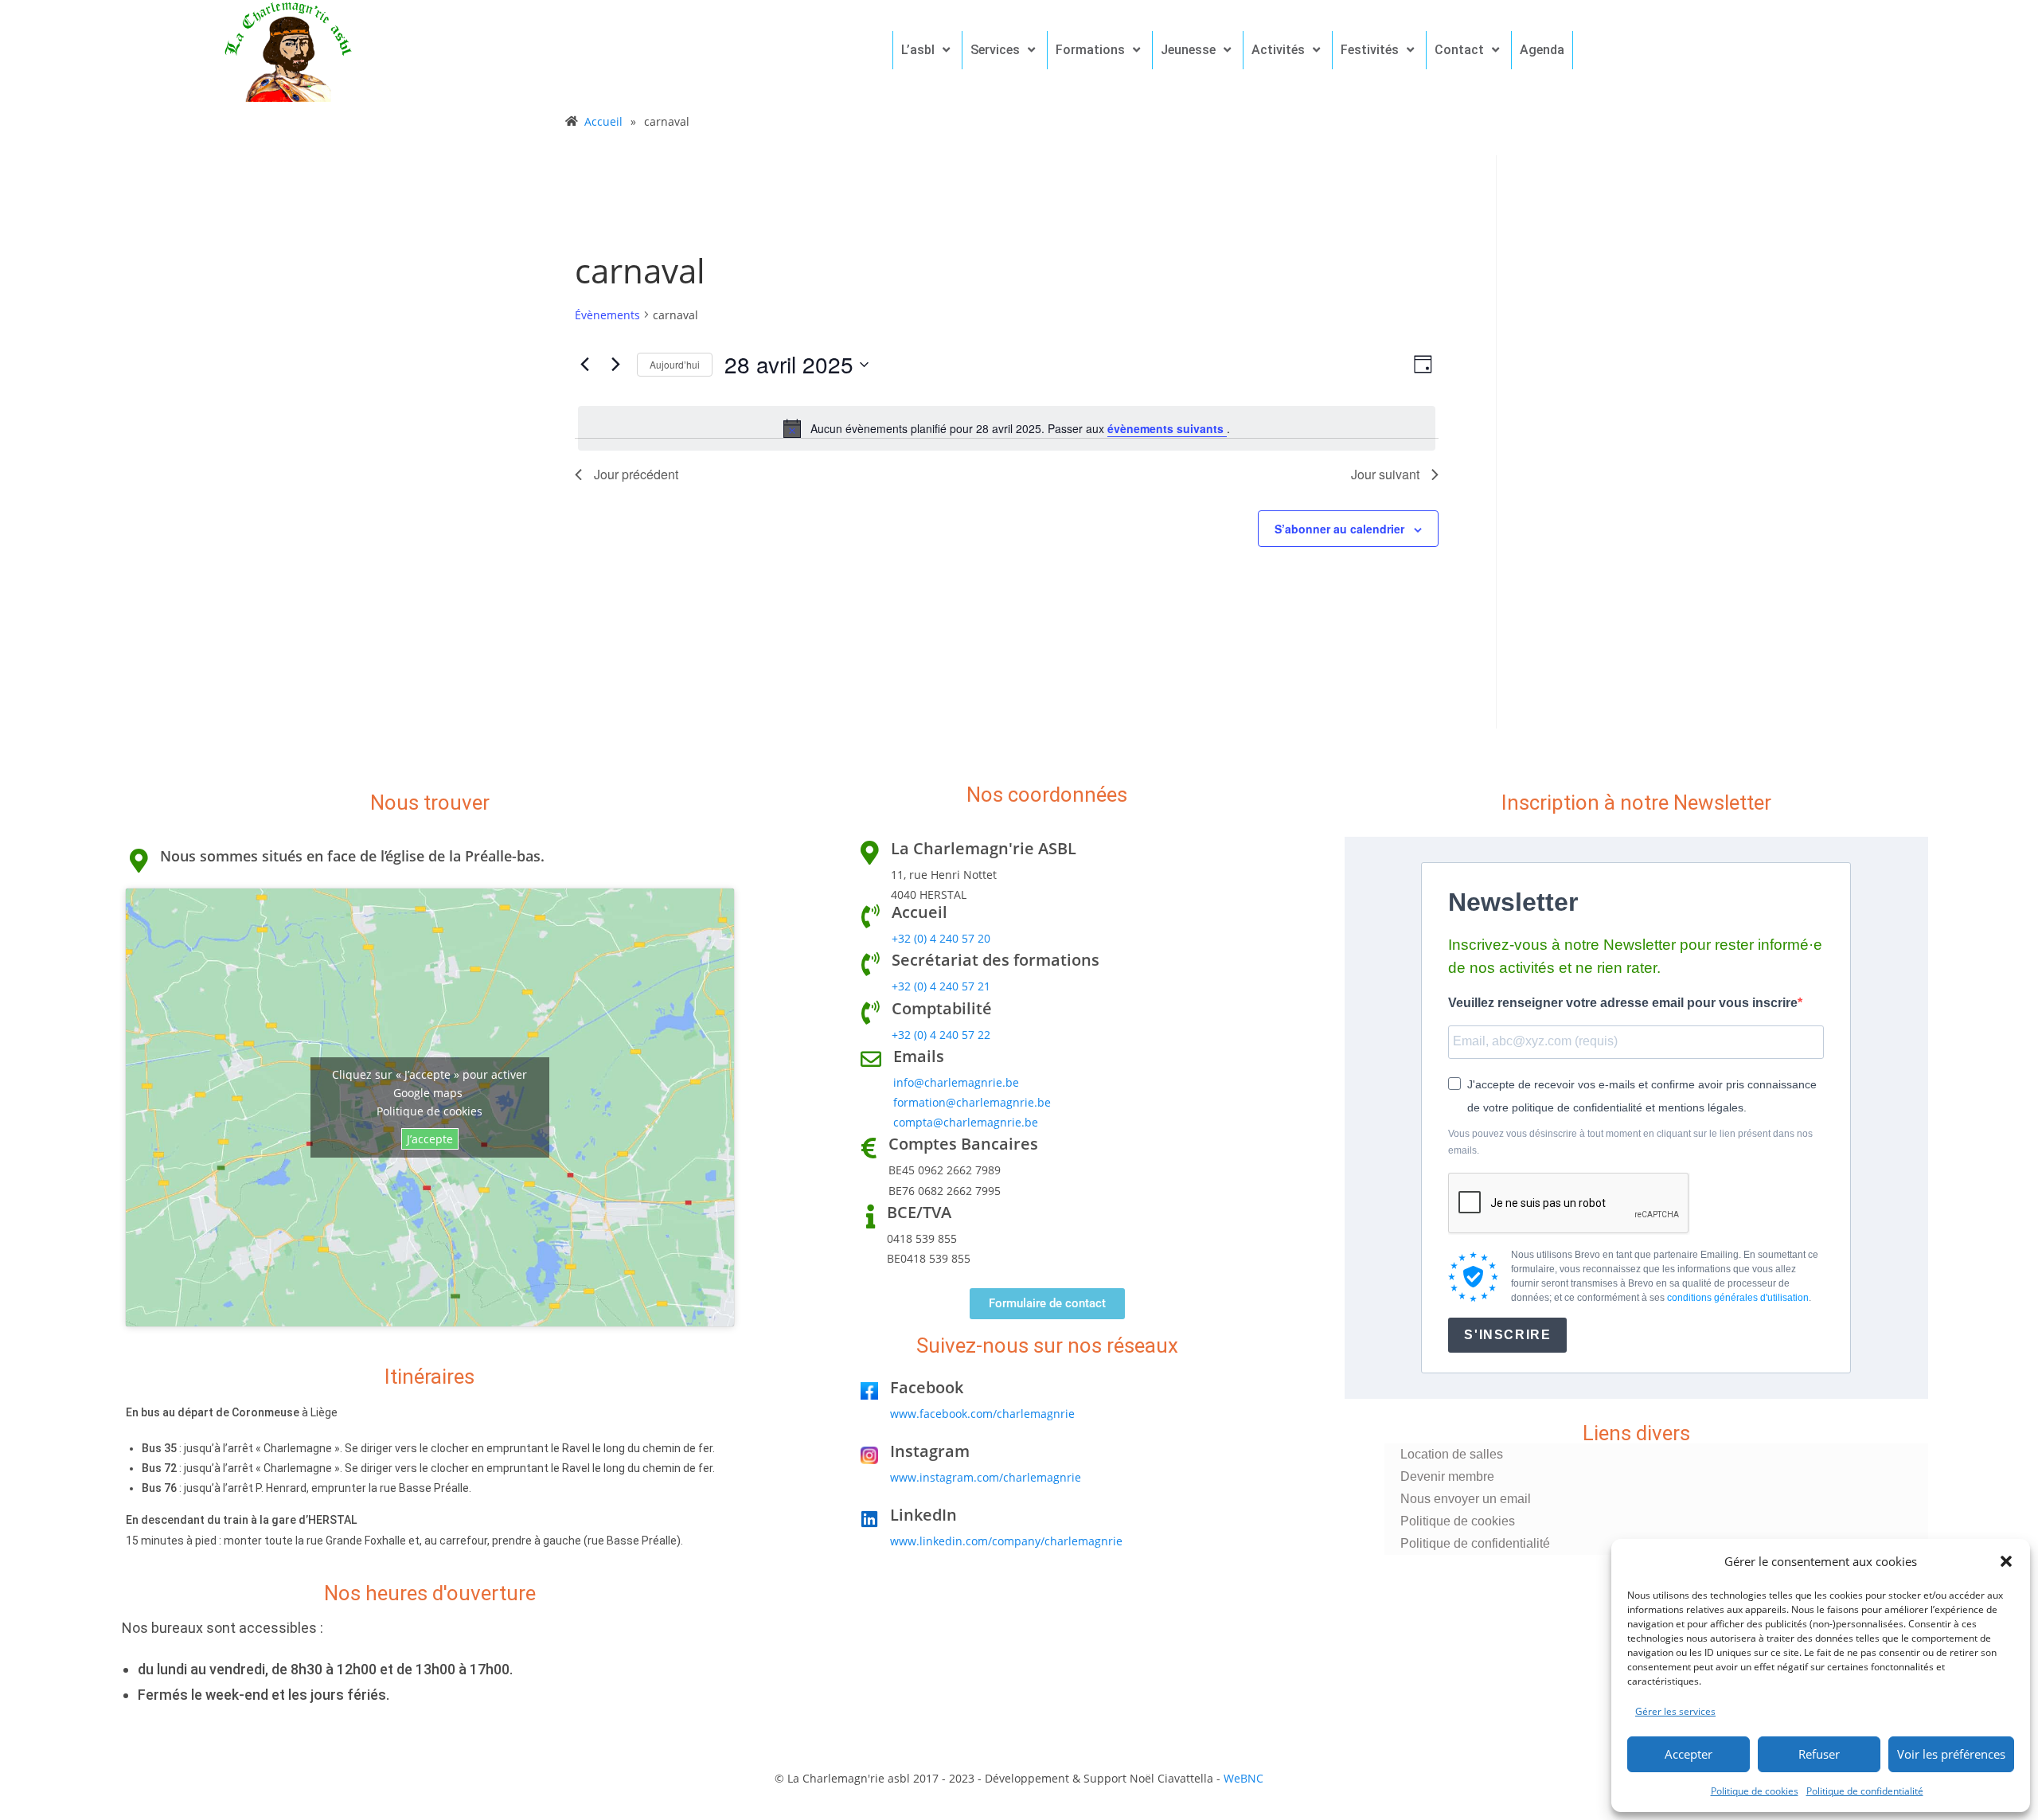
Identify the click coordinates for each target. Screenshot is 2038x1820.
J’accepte (430, 1139)
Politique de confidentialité (1865, 1791)
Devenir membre (1447, 1476)
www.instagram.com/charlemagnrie (986, 1477)
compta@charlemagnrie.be (966, 1122)
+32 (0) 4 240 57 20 (941, 938)
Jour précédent (636, 474)
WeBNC (1243, 1778)
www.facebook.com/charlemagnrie (982, 1414)
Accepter (1689, 1754)
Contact (1459, 50)
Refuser (1819, 1754)
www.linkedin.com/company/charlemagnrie (1006, 1541)
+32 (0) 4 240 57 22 (941, 1035)
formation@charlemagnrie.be (972, 1102)
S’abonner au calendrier (1339, 529)
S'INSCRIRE (1507, 1335)
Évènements (607, 315)
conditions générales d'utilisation (1738, 1298)
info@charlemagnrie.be (956, 1082)
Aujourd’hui (675, 364)
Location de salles (1452, 1454)
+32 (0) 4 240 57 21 (941, 986)
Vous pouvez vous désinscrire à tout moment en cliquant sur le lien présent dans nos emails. (1630, 1142)
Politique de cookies (1755, 1791)
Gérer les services (1675, 1711)
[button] (2006, 1561)
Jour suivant (1385, 474)
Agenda (1542, 50)
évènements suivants (1167, 428)
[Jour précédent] (584, 365)
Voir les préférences (1951, 1754)
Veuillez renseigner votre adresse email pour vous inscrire (1623, 1003)
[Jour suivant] (615, 365)
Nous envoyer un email (1466, 1499)
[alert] (1007, 428)
